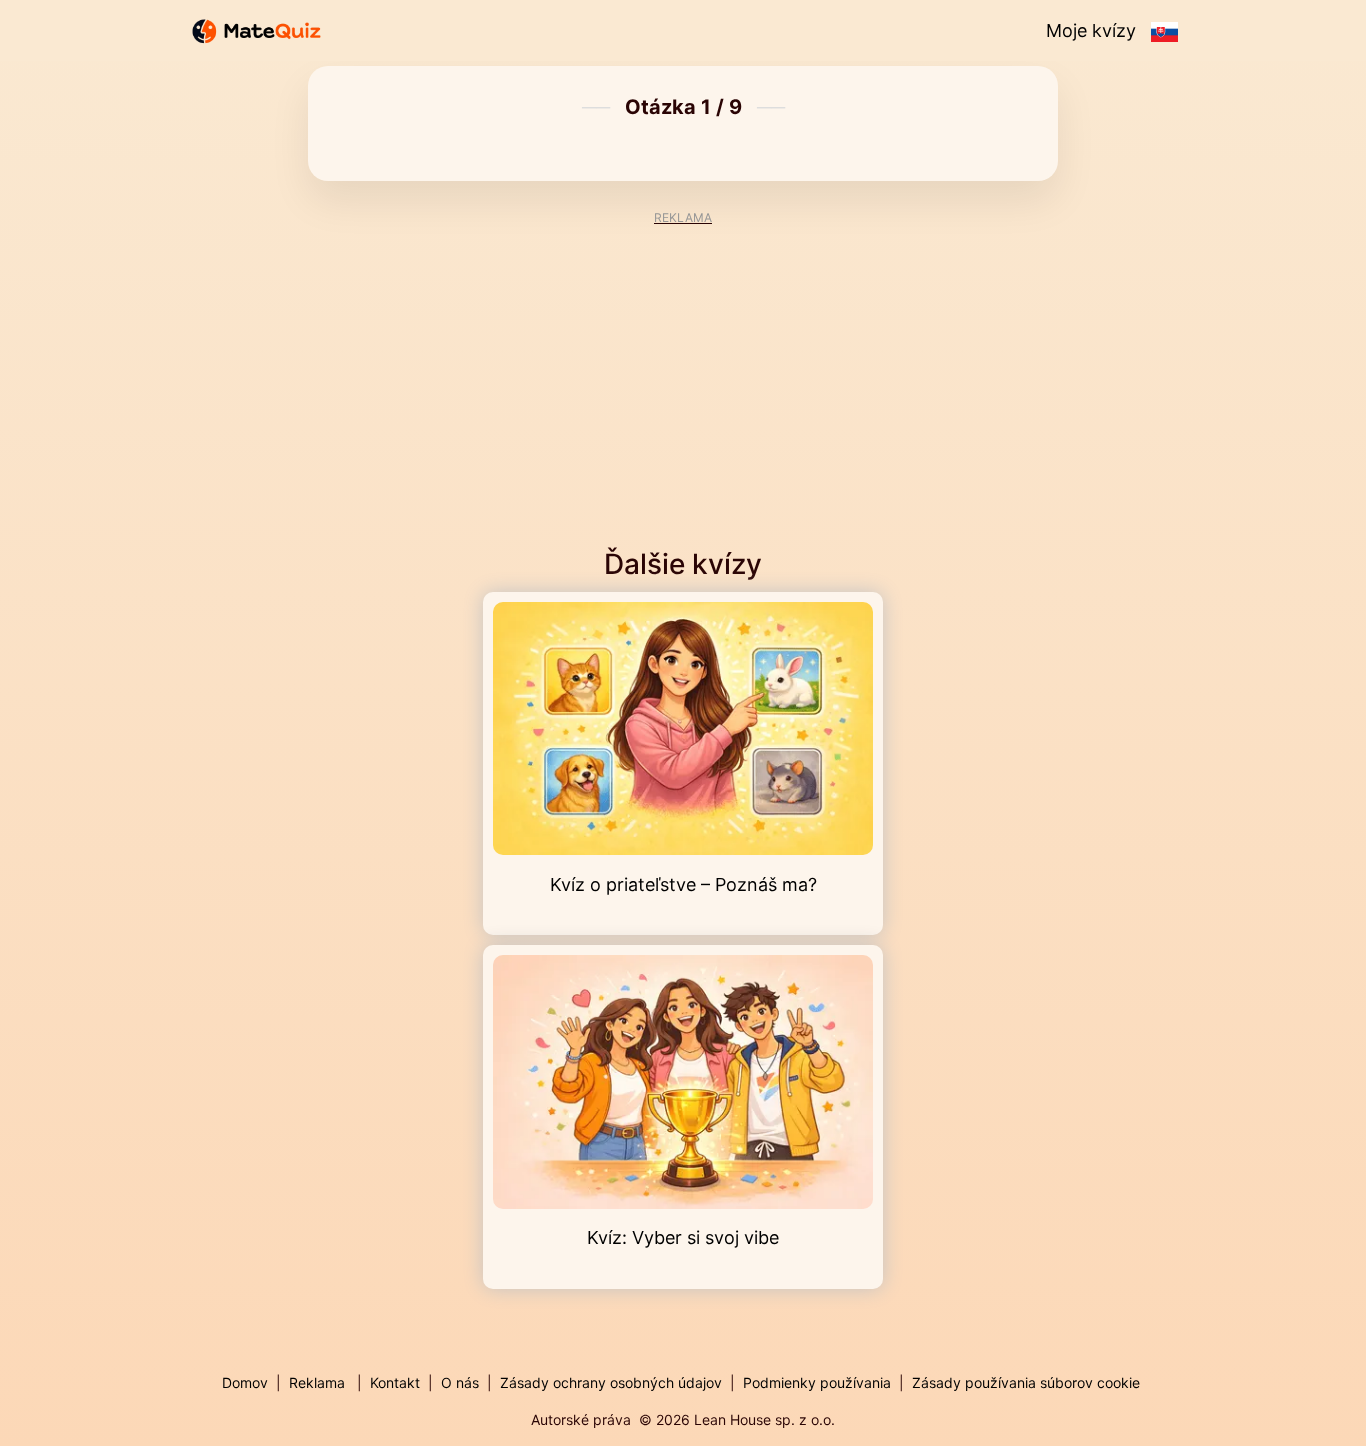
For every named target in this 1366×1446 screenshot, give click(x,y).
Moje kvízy (1091, 30)
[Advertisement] (683, 365)
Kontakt (395, 1382)
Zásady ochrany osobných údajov (611, 1382)
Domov (245, 1382)
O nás (460, 1382)
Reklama (317, 1382)
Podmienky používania (817, 1382)
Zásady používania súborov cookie (1026, 1382)
